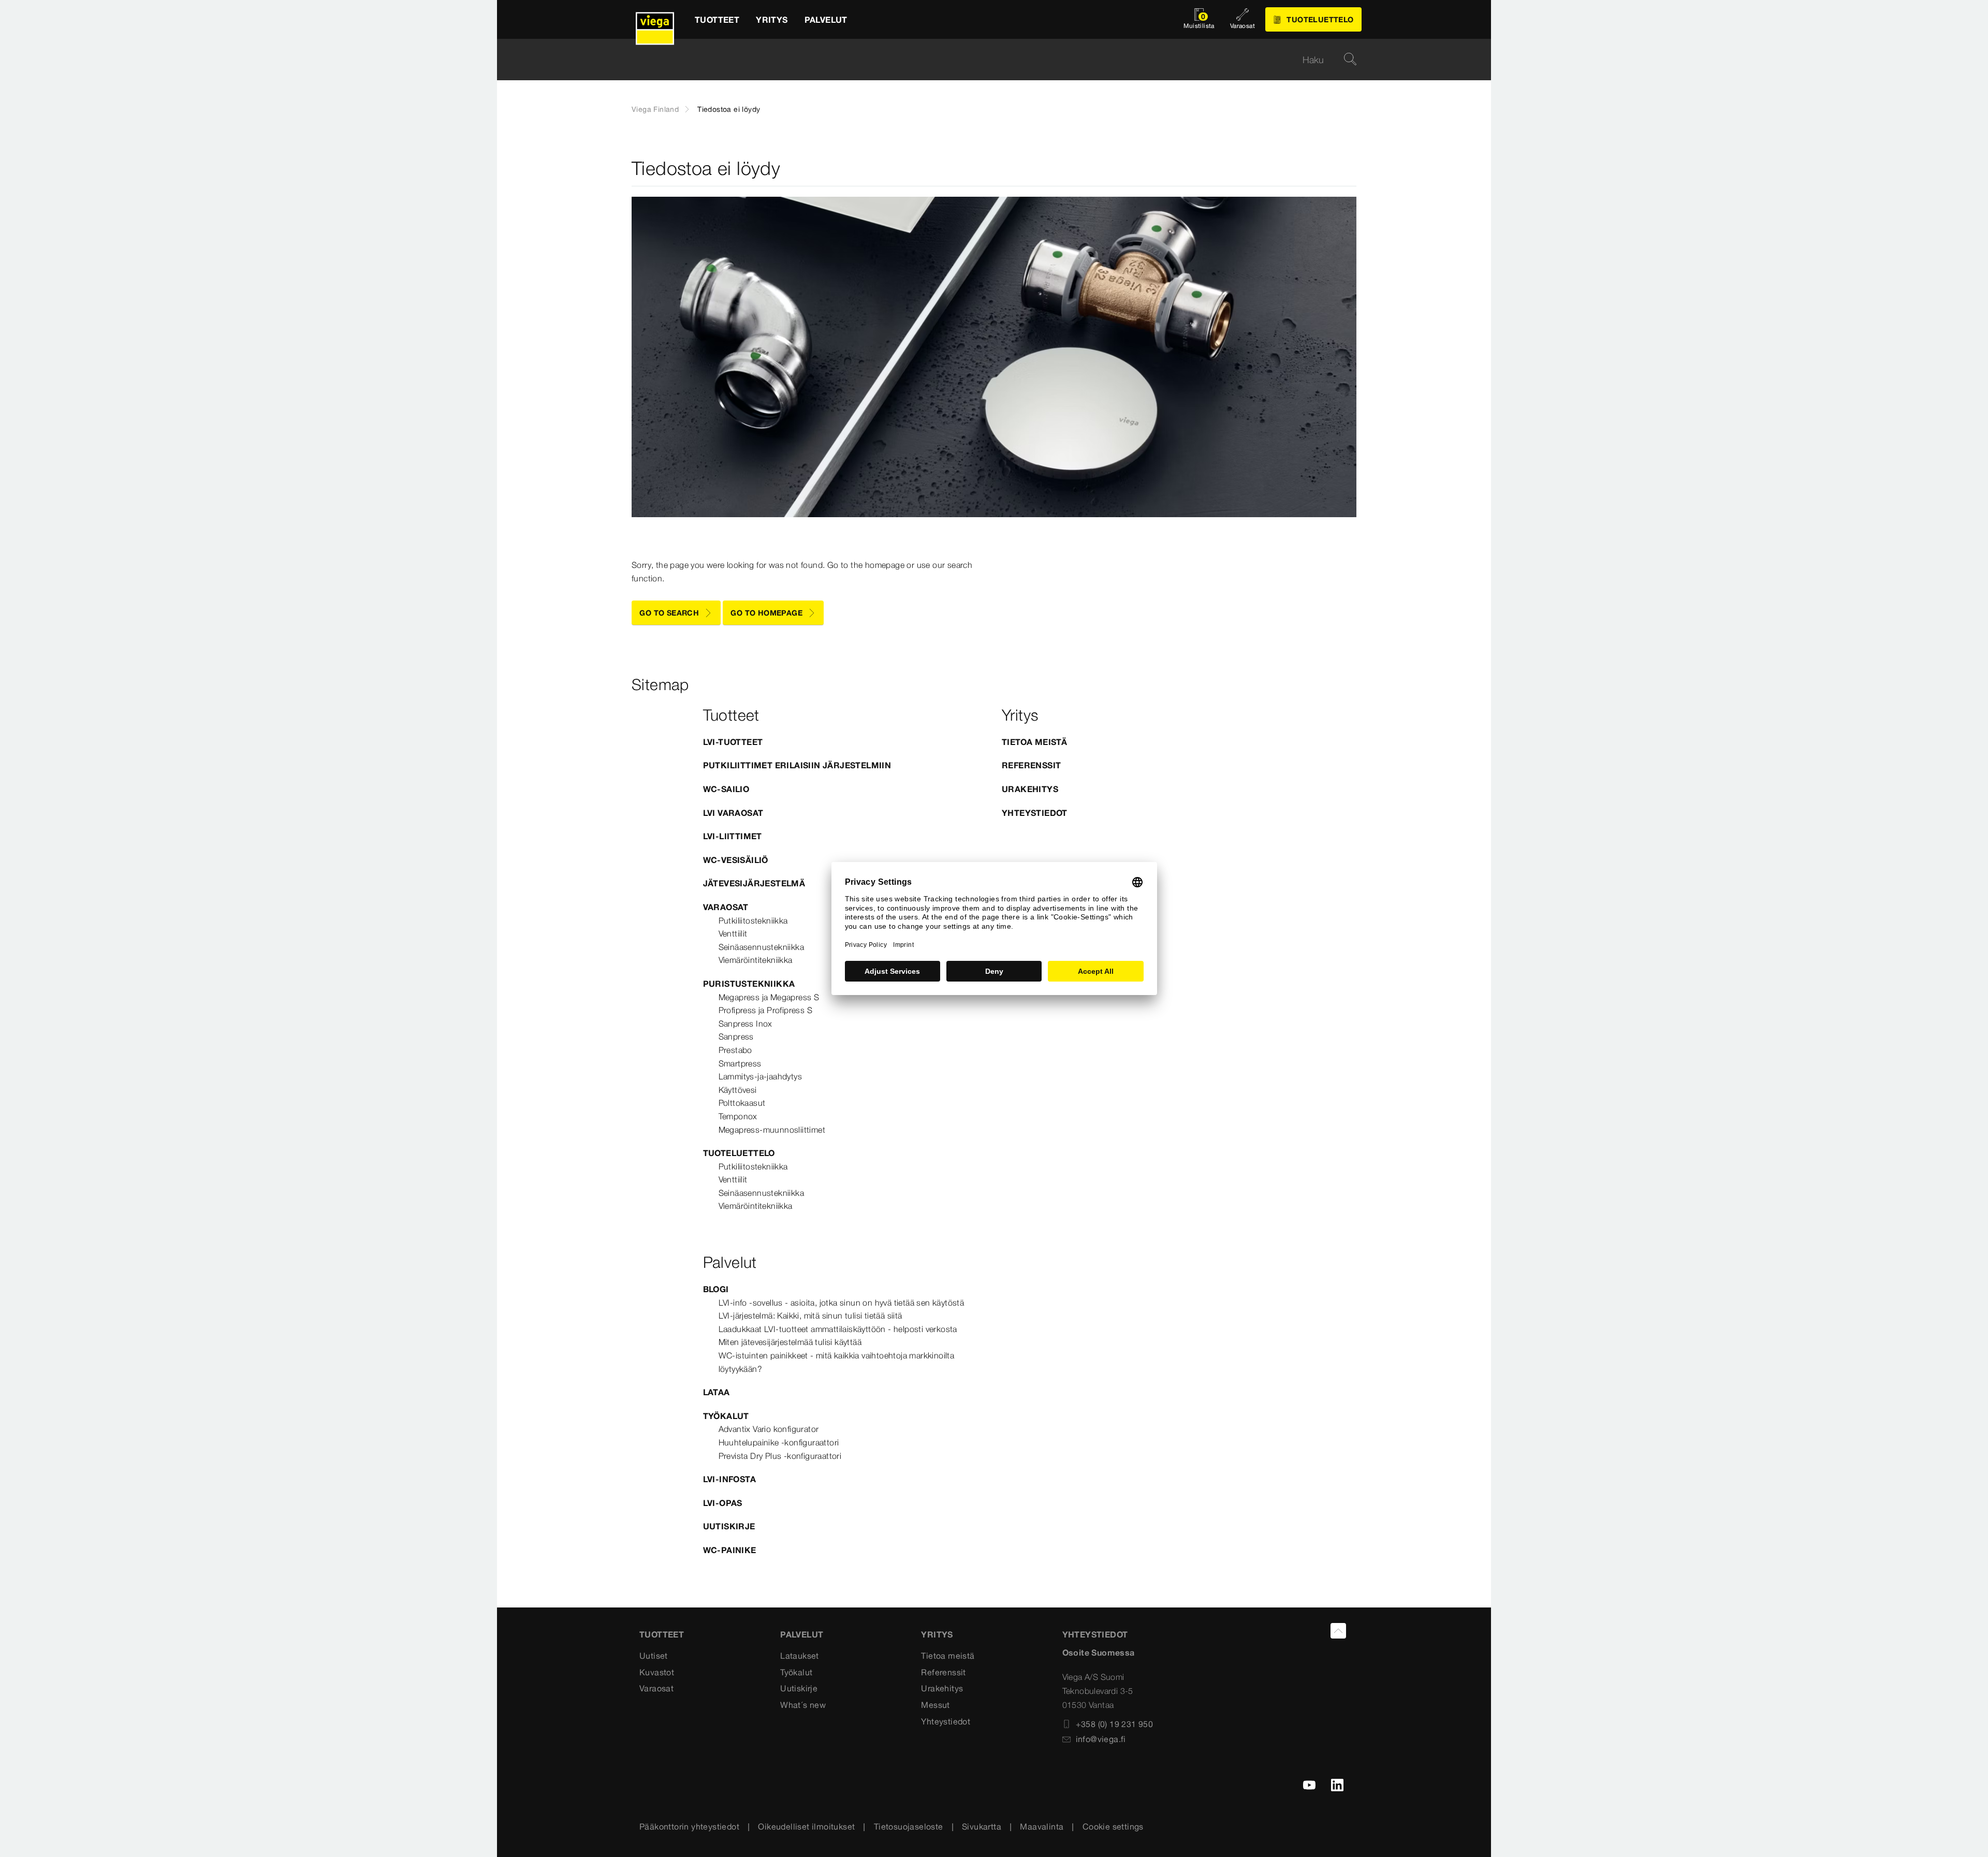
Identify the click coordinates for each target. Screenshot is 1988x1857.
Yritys (937, 1634)
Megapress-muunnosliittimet (772, 1130)
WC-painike (730, 1550)
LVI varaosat (733, 813)
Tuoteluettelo (739, 1153)
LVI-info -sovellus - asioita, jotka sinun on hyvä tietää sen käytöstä (842, 1303)
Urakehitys (1030, 789)
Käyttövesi (738, 1090)
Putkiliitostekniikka (753, 920)
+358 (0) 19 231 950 (1115, 1724)
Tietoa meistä (1034, 742)
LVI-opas (723, 1503)
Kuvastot (657, 1672)
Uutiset (654, 1656)
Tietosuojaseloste (909, 1826)
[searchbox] (985, 60)
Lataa (717, 1392)
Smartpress (740, 1063)
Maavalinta (1042, 1826)
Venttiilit (733, 933)
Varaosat (726, 907)
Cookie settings (1113, 1826)
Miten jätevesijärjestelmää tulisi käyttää (790, 1342)
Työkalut (726, 1416)
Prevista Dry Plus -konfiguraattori (780, 1456)
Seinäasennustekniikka (761, 947)
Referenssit (1031, 765)
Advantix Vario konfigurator (769, 1429)
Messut (935, 1705)
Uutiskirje (729, 1526)
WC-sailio (726, 789)
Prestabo (735, 1050)
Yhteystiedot (1035, 813)
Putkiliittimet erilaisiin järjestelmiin (797, 765)
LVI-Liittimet (733, 836)
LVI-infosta (729, 1479)
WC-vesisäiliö (736, 860)
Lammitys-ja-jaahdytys (760, 1076)
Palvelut (802, 1634)
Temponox (738, 1116)
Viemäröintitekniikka (756, 960)
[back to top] (1338, 1631)
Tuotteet (662, 1634)
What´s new (803, 1705)
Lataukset (800, 1656)
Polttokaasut (742, 1103)
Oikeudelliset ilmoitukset (806, 1826)
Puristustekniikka (749, 984)
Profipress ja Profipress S (765, 1010)
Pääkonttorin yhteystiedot (689, 1826)
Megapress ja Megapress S (769, 997)
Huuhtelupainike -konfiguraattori (779, 1442)
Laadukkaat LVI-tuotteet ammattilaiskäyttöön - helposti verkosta (838, 1329)
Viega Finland (655, 109)
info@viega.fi (1101, 1739)
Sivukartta (982, 1826)
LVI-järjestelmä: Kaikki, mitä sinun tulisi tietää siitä (810, 1315)
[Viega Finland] (655, 19)
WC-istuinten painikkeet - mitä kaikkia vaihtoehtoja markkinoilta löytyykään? (837, 1362)
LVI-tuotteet (733, 742)
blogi (716, 1289)
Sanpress (736, 1036)
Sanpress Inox (745, 1023)
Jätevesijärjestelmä (754, 883)
